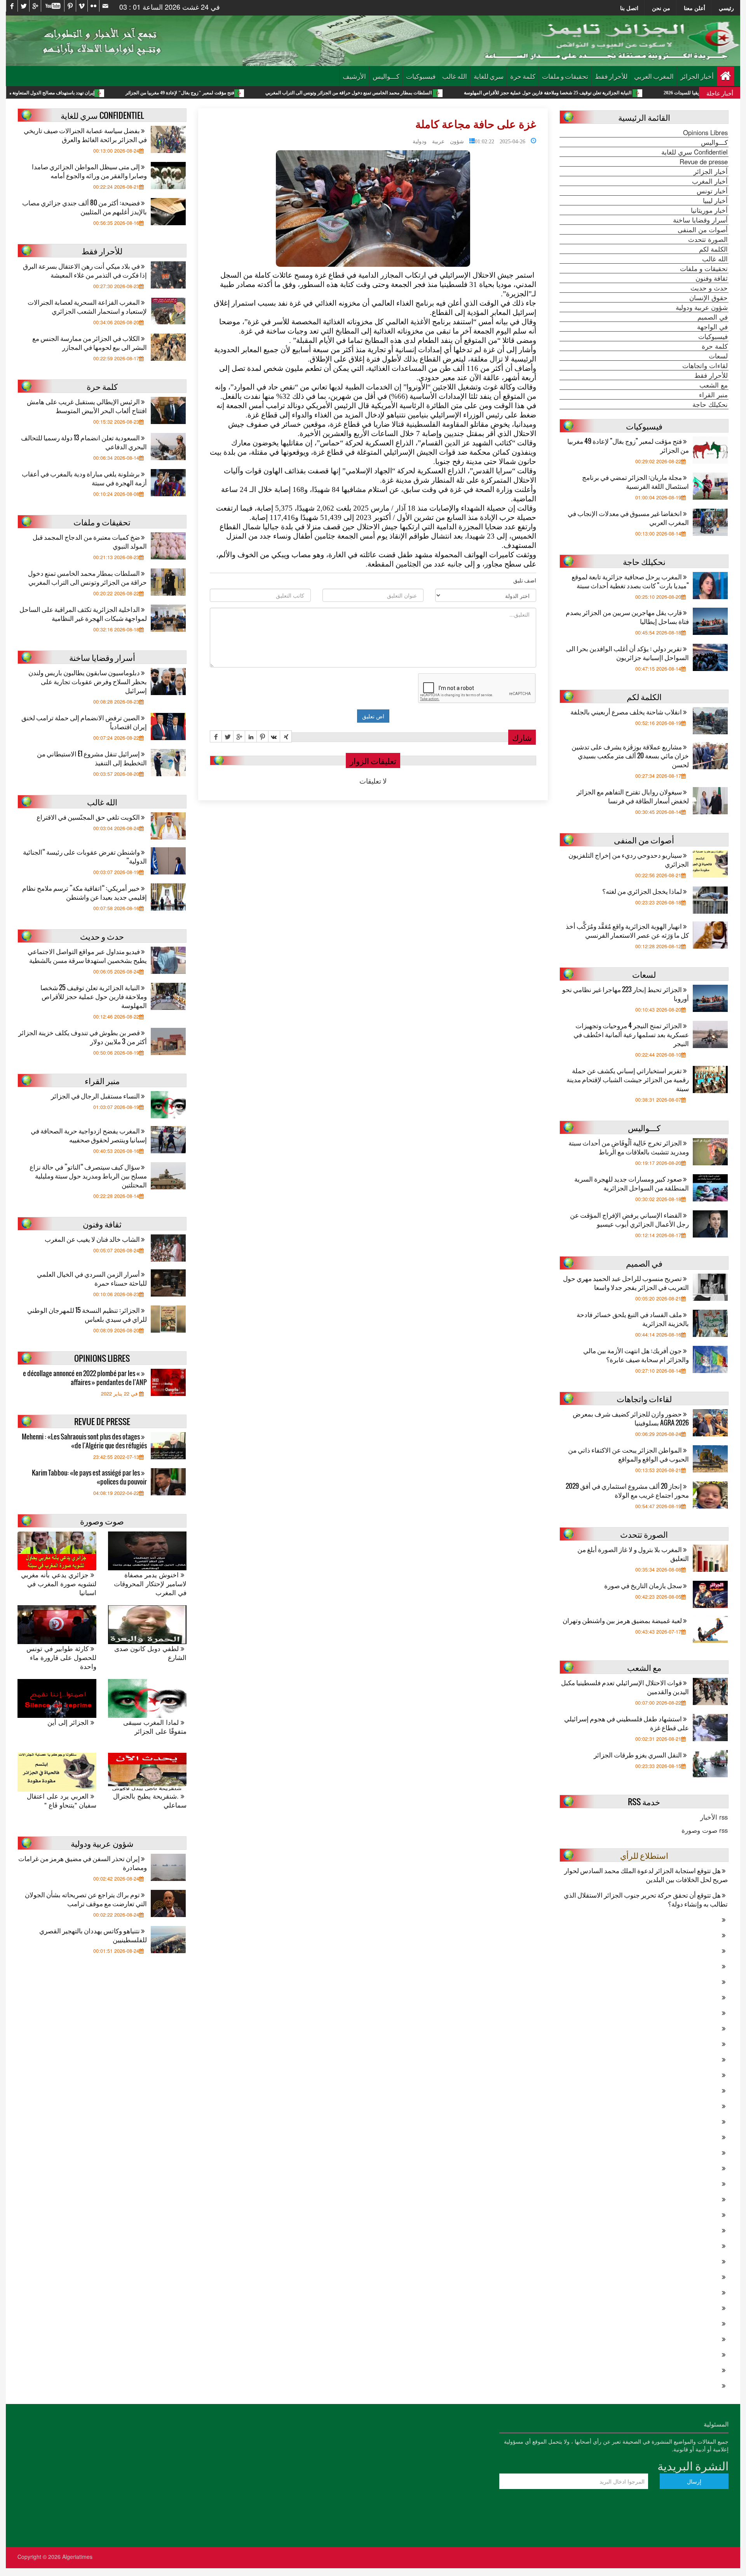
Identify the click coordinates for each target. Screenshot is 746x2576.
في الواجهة (712, 327)
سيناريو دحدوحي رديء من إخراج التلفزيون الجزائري (629, 859)
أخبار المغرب (710, 181)
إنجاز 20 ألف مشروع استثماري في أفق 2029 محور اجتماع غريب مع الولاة (627, 1490)
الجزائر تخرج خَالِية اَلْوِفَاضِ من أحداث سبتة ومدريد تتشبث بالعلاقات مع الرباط (629, 1147)
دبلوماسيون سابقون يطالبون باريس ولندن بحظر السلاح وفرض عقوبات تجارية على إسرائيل (88, 681)
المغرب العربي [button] (654, 76)
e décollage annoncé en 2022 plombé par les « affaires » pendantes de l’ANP (85, 1378)
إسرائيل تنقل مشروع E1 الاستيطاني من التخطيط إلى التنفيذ (92, 758)
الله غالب (455, 76)
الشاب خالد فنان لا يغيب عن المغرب (93, 1239)
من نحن (661, 8)
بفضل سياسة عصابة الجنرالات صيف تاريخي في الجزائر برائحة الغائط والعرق (85, 135)
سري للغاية (489, 76)
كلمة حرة (523, 76)
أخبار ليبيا (715, 200)
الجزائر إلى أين (69, 1722)
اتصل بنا (629, 8)
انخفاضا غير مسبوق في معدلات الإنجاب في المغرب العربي (628, 518)
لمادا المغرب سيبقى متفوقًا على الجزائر (155, 1727)
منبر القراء (713, 395)
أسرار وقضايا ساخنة (700, 220)
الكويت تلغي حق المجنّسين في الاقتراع (89, 817)
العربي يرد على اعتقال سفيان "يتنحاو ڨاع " (62, 1801)
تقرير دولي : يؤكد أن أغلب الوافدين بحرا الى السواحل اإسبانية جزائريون (627, 653)
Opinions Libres (705, 132)
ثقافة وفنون (712, 278)
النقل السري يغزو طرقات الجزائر (638, 1755)
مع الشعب (714, 385)
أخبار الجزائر (697, 76)
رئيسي (726, 8)
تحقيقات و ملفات (565, 76)
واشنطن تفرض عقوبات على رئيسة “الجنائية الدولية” (85, 856)
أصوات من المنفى (703, 229)
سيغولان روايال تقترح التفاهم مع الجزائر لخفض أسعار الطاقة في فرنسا (633, 796)
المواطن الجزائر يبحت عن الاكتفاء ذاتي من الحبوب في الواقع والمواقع (628, 1454)
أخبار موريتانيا (709, 210)
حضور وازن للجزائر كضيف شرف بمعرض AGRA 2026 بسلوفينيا (631, 1418)
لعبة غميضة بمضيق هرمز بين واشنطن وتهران (623, 1620)
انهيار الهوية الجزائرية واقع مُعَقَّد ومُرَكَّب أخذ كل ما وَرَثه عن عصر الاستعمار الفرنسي (627, 930)
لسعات (718, 356)
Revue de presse (704, 162)
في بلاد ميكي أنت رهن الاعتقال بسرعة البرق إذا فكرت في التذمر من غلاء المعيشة (85, 270)
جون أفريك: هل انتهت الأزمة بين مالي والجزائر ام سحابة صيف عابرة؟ (636, 1355)
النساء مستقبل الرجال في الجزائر (96, 1096)
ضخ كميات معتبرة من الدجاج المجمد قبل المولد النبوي (90, 541)
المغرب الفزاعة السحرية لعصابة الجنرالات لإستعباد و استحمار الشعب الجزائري (87, 306)
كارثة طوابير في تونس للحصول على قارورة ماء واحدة (61, 1657)
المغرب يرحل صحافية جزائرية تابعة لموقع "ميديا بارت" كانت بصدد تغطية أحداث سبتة (630, 581)
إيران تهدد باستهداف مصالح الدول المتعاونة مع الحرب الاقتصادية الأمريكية (136, 93)
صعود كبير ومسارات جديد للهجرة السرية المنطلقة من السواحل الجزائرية (632, 1183)
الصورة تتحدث (708, 239)
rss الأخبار (714, 1817)
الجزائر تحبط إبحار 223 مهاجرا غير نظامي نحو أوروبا (626, 994)
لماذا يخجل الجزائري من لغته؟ (643, 891)
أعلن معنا (695, 8)
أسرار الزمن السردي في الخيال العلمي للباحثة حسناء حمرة (92, 1278)
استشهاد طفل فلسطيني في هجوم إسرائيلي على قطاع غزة (627, 1723)
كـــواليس (386, 76)
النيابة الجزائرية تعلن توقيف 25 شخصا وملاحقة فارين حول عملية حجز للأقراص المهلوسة (94, 996)
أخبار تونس (712, 191)
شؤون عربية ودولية (438, 141)
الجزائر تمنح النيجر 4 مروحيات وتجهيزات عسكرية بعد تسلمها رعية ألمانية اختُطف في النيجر (631, 1034)
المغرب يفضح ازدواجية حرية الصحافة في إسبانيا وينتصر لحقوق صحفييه (89, 1135)
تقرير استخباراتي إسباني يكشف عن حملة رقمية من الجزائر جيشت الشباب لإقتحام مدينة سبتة (628, 1079)
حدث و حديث (709, 288)
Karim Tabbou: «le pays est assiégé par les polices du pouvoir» (89, 1477)
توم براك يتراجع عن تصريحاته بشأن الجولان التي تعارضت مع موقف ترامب (86, 1899)
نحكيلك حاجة (710, 404)
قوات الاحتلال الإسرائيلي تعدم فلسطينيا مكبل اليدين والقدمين (625, 1687)
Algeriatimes (77, 2557)
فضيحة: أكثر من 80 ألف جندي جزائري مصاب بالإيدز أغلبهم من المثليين (85, 207)
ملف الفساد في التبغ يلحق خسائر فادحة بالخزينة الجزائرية (633, 1319)
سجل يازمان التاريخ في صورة (644, 1585)
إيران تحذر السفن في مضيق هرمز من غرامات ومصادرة (83, 1863)
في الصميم (713, 317)
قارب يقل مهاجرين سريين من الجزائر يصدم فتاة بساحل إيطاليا (627, 617)
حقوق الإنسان (709, 297)
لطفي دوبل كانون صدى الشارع (150, 1653)
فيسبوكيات (421, 76)
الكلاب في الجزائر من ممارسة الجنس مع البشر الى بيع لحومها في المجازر (90, 342)
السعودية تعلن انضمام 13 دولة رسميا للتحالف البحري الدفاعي (84, 442)
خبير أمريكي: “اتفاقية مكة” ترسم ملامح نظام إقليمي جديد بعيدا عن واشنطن (85, 892)
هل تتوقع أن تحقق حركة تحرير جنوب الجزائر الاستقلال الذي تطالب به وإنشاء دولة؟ (646, 1899)
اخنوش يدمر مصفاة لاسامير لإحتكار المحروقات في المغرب (150, 1584)
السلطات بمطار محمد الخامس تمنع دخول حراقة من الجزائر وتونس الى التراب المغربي (460, 93)
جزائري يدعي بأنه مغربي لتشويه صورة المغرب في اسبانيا (59, 1584)
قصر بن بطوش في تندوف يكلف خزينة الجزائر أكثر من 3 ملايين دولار (83, 1037)
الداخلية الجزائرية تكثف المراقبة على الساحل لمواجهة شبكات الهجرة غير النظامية (83, 614)
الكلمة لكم (713, 249)
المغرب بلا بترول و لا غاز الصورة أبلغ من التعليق (633, 1554)
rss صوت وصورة (705, 1830)
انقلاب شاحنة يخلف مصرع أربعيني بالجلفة (627, 712)
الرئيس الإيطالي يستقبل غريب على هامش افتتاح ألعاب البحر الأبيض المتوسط (87, 406)
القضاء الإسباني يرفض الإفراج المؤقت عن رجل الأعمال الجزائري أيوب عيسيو (629, 1219)
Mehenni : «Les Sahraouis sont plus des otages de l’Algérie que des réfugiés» (84, 1441)
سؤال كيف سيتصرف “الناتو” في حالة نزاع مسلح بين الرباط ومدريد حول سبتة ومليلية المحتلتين (88, 1176)
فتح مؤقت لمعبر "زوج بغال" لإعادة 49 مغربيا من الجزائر (291, 93)
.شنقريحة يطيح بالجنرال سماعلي (150, 1801)
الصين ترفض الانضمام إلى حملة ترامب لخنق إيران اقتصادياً (84, 722)
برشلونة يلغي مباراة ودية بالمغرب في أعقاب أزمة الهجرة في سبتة (84, 478)
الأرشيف (354, 76)
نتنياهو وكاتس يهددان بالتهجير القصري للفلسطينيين (93, 1935)
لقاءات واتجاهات (705, 365)
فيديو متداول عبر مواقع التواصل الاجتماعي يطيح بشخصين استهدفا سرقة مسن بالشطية (87, 956)
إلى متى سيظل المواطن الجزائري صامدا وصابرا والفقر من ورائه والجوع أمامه (89, 171)
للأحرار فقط (611, 76)
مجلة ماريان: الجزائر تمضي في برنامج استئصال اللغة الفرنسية (635, 481)
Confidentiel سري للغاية (695, 152)
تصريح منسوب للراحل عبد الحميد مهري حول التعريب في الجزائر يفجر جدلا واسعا (626, 1283)
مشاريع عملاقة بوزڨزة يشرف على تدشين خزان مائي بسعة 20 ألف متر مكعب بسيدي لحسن (630, 755)
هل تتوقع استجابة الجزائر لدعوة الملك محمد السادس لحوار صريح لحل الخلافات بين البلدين (646, 1875)
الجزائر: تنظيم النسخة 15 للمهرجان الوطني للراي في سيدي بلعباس (87, 1314)
